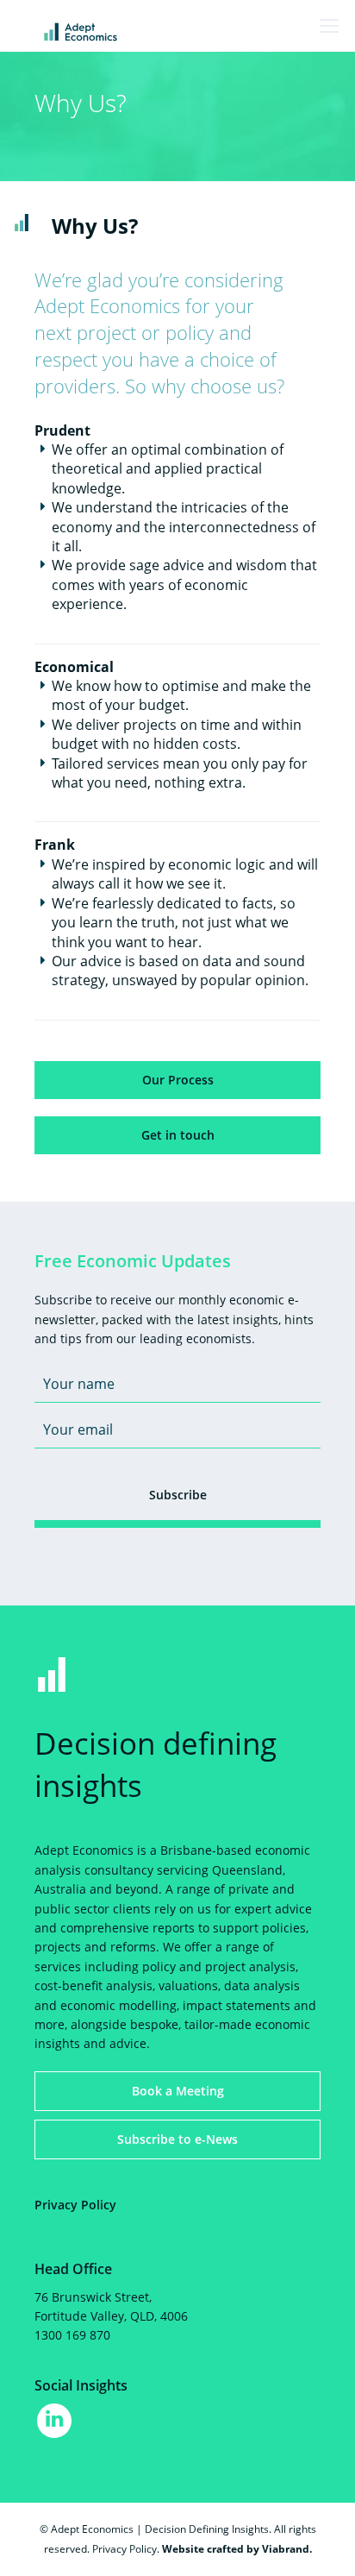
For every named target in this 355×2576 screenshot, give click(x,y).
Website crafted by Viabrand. (237, 2549)
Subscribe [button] (178, 1495)
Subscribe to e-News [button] (177, 2139)
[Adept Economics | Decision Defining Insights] (125, 31)
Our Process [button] (178, 1080)
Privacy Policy (75, 2205)
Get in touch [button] (178, 1135)
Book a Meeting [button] (178, 2091)
